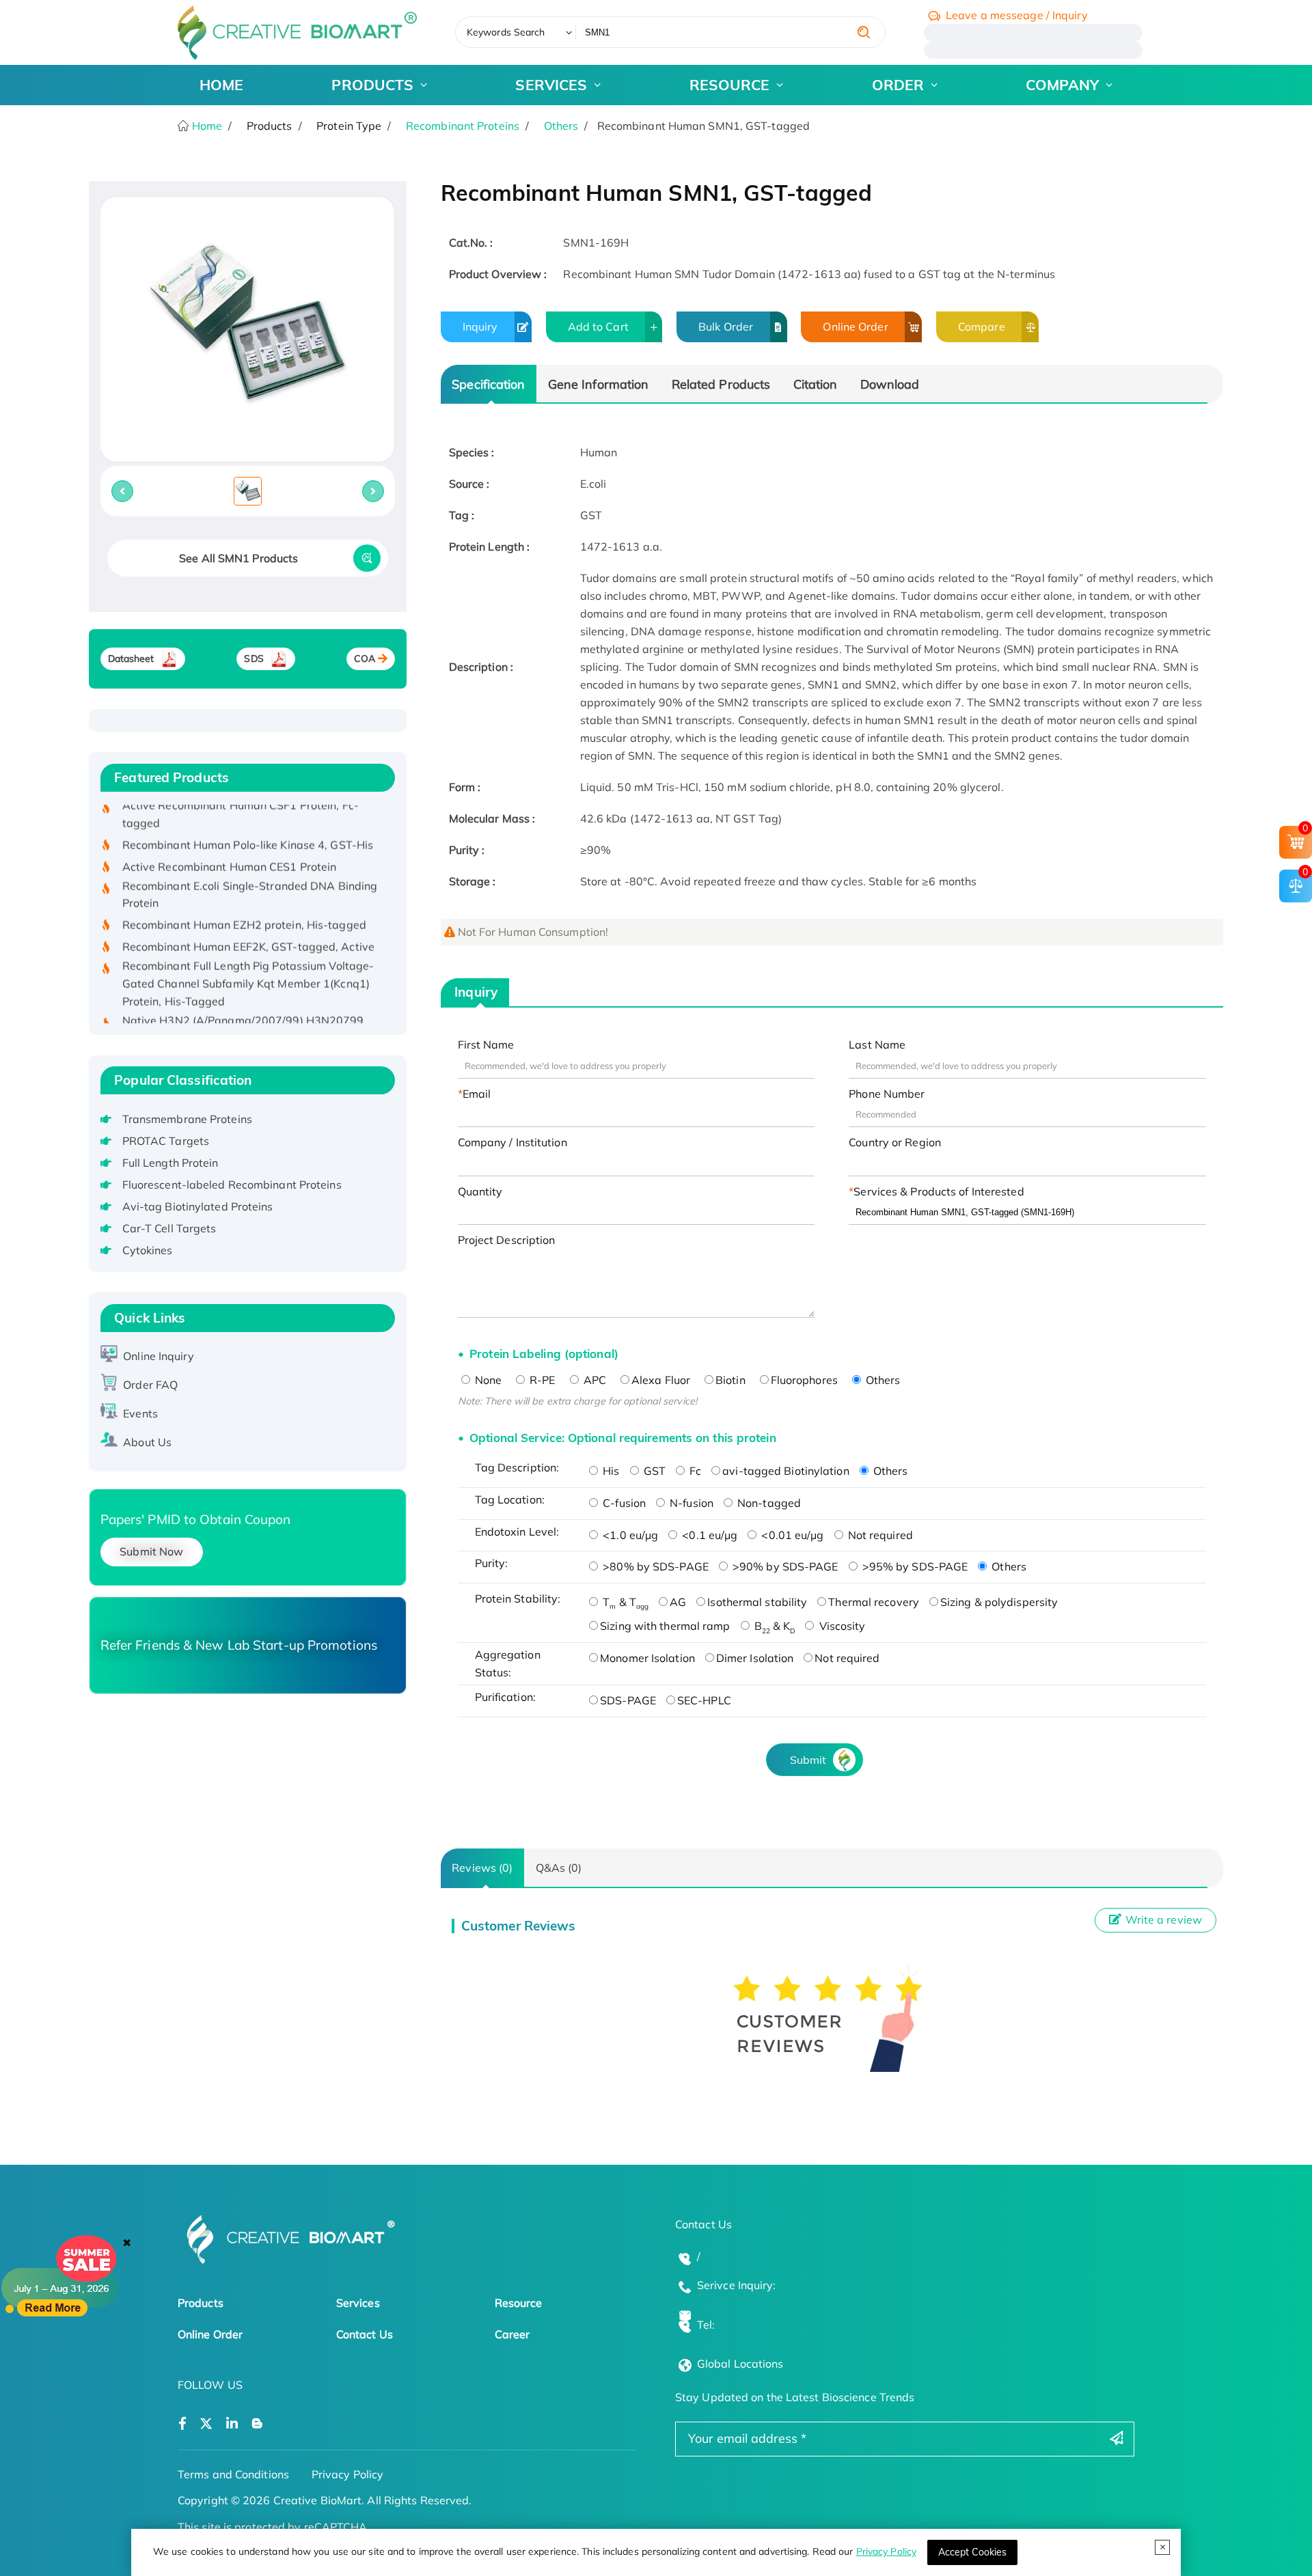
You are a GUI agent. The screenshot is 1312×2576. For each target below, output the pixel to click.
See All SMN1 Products (238, 558)
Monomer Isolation (647, 1658)
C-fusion (623, 1503)
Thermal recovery (874, 1602)
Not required (879, 1535)
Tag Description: (517, 1467)
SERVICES (551, 85)
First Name (486, 1044)
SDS (254, 659)
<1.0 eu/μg (629, 1535)
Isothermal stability (757, 1602)
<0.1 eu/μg (708, 1535)
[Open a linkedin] (232, 2424)
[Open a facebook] (182, 2424)
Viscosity (840, 1626)
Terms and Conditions (233, 2474)
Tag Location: (510, 1499)
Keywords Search (506, 32)
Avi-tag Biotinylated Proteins (198, 1206)
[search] (864, 32)
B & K (774, 1626)
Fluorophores (804, 1380)
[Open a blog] (257, 2424)
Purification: (505, 1697)
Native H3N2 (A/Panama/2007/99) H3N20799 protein (243, 999)
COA (365, 659)
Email (477, 1094)
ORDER (898, 85)
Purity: (492, 1563)
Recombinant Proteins (463, 126)
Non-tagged (768, 1503)
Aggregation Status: (508, 1663)
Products (201, 2303)
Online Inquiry (158, 1356)
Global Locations (740, 2364)
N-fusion (690, 1503)
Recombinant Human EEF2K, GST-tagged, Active (248, 917)
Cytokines (148, 1250)
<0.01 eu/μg (791, 1535)
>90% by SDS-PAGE (784, 1566)
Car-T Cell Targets (169, 1228)
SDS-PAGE (628, 1700)
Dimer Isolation (755, 1658)
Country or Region (895, 1142)
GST (653, 1471)
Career (512, 2334)
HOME (221, 85)
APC (593, 1380)
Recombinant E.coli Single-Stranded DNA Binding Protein (250, 865)
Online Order (855, 327)
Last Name (877, 1044)
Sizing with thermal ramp (665, 1626)
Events (140, 1413)
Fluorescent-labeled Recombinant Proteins (232, 1185)
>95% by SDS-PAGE (914, 1566)
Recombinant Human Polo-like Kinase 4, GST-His (248, 815)
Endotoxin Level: (517, 1532)
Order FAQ (150, 1385)
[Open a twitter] (206, 2424)
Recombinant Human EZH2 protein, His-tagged (244, 896)
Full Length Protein (170, 1163)
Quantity (480, 1191)
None (487, 1380)
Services (358, 2303)
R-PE (541, 1380)
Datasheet (131, 659)
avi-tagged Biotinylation (785, 1471)
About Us (147, 1442)
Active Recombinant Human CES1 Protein (230, 837)
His (610, 1471)
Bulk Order (726, 327)
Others (561, 126)
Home (206, 126)
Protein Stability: (518, 1598)
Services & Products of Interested (939, 1191)
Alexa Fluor (661, 1380)
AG (678, 1602)
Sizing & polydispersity (999, 1602)
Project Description (507, 1240)
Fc (694, 1471)
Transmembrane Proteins (187, 1119)
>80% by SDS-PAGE (654, 1566)
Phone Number (887, 1094)
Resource (519, 2303)
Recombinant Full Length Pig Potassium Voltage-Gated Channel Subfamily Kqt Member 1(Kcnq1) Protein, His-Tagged (248, 954)
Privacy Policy (886, 2551)
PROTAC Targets (166, 1141)
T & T (624, 1602)
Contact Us (365, 2334)
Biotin (730, 1380)
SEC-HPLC (704, 1700)
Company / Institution (512, 1142)
